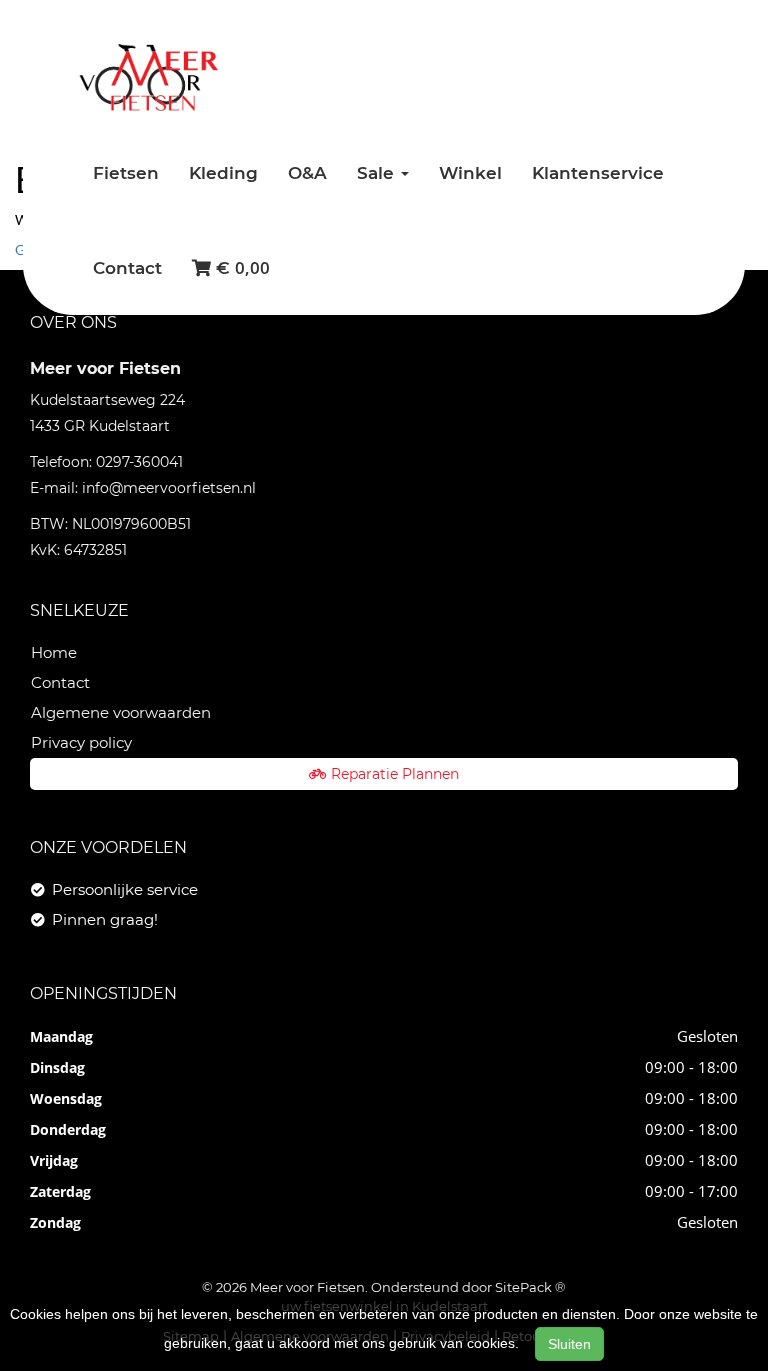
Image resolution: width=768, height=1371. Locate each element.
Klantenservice (598, 173)
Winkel (470, 173)
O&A (307, 173)
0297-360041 (139, 462)
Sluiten (569, 1344)
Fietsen (126, 173)
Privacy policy (81, 742)
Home (54, 652)
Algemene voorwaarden (121, 712)
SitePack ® (530, 1287)
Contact (127, 268)
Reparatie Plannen (395, 774)
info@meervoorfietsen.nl (169, 488)
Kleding (223, 173)
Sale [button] (378, 173)
